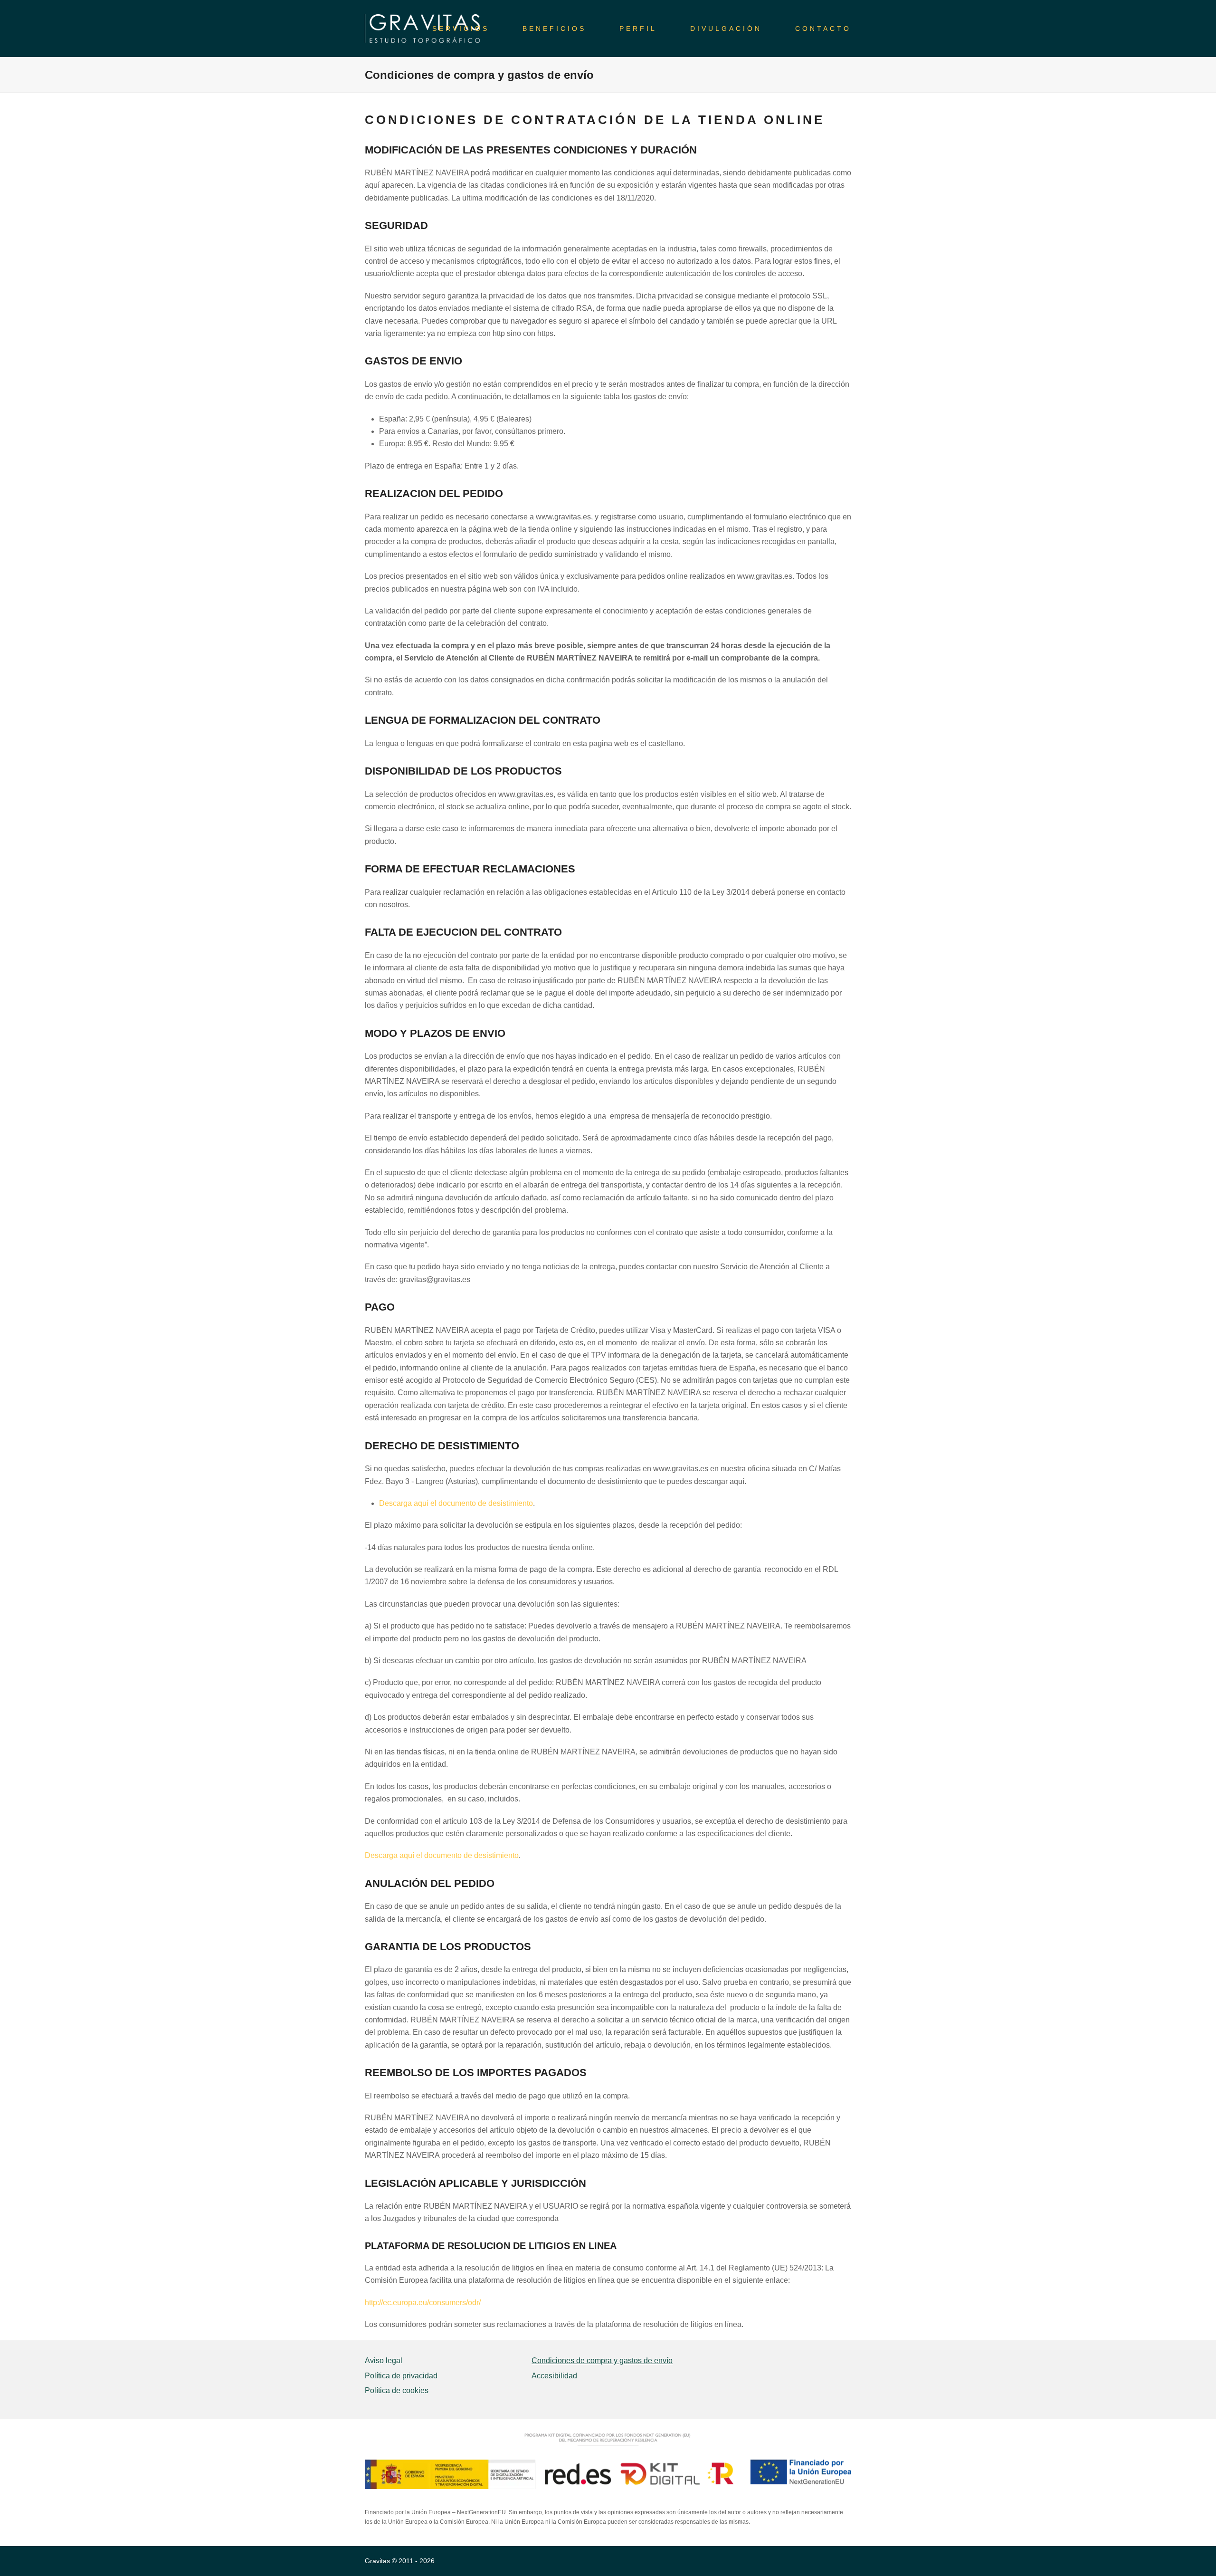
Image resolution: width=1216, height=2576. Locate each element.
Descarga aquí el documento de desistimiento (456, 1503)
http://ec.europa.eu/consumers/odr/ (423, 2303)
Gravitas (377, 2561)
